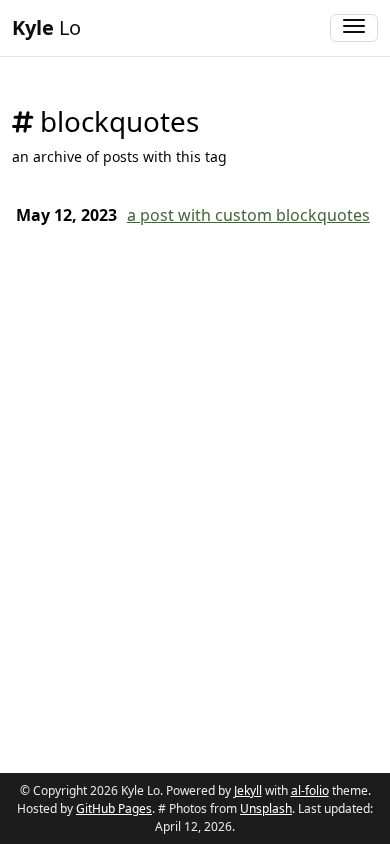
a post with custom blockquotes (248, 215)
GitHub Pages (114, 808)
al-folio (310, 790)
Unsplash (266, 808)
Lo (46, 27)
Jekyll (248, 790)
